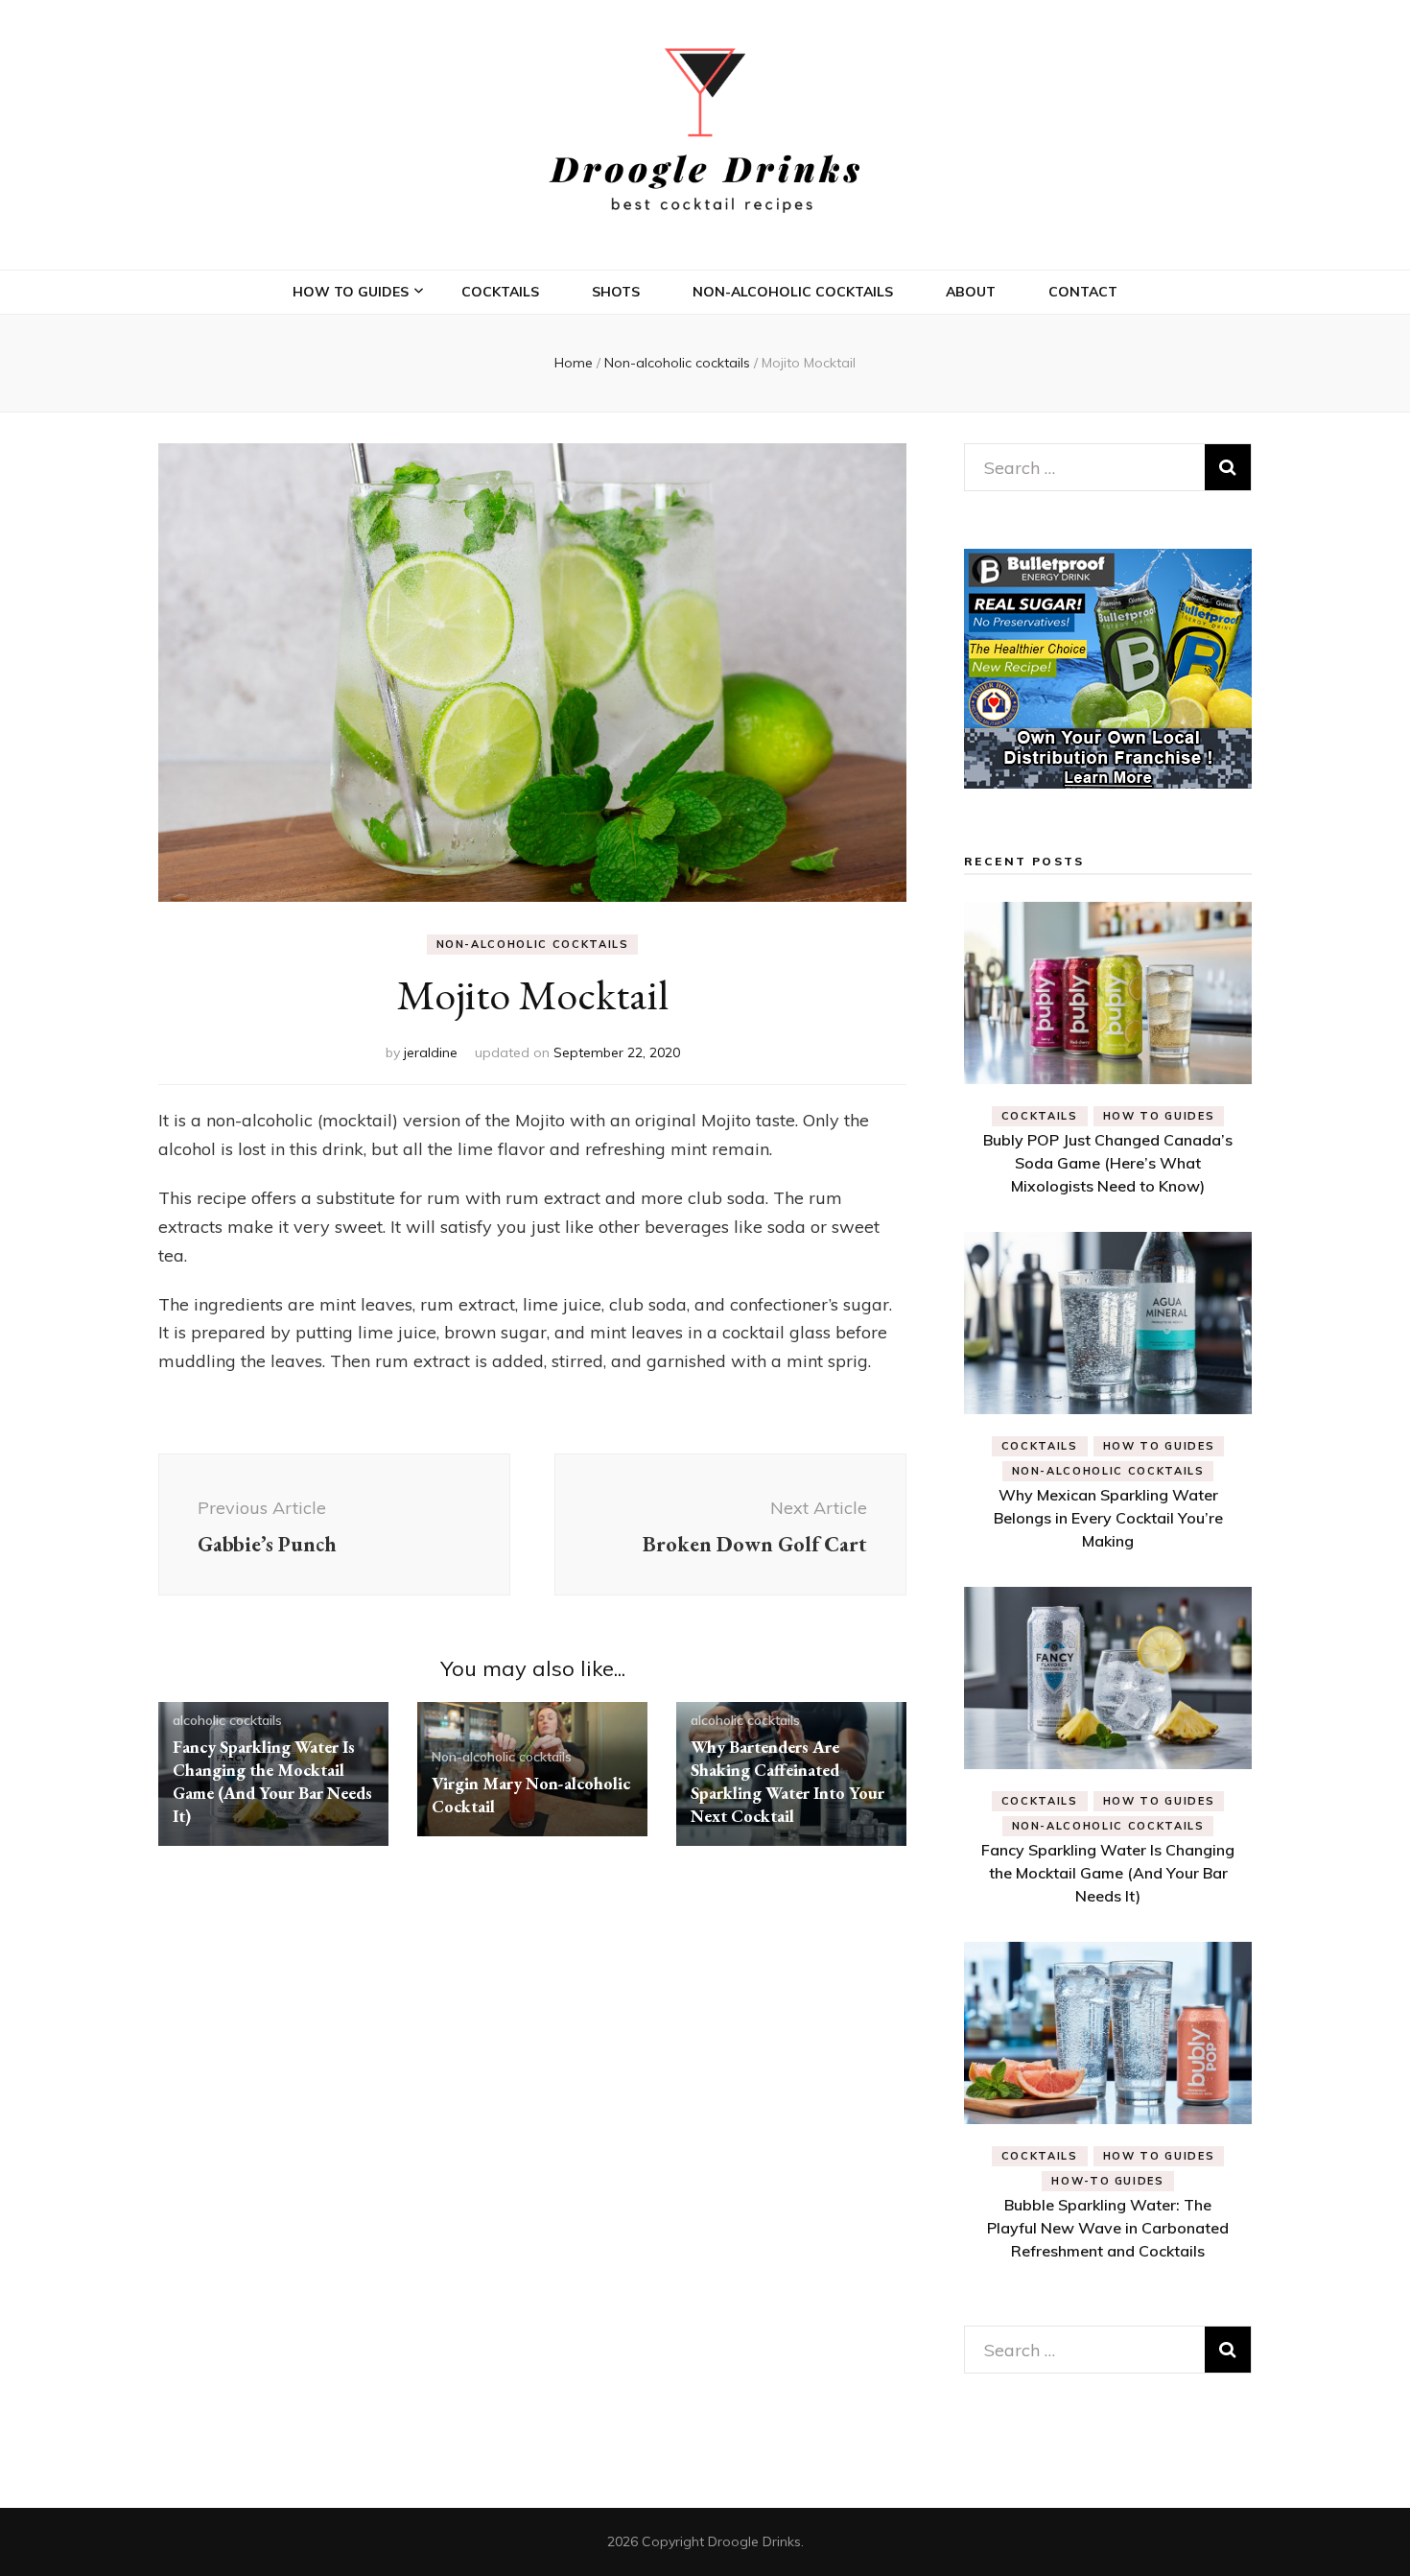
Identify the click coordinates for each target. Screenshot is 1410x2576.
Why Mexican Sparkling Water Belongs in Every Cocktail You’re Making (1108, 1518)
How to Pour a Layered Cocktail (394, 430)
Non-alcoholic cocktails (793, 292)
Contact (1083, 292)
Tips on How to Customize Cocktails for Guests (404, 359)
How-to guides (1107, 2181)
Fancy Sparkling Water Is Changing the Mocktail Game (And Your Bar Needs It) (272, 1781)
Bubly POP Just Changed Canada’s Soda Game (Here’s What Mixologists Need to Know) (1108, 1163)
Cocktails (500, 292)
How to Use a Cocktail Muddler (392, 500)
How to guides (351, 292)
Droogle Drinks (754, 2541)
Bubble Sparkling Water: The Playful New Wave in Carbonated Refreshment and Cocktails (1108, 2228)
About (971, 292)
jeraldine (431, 1052)
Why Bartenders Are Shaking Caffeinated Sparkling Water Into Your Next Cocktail (787, 1781)
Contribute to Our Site (395, 557)
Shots (616, 292)
